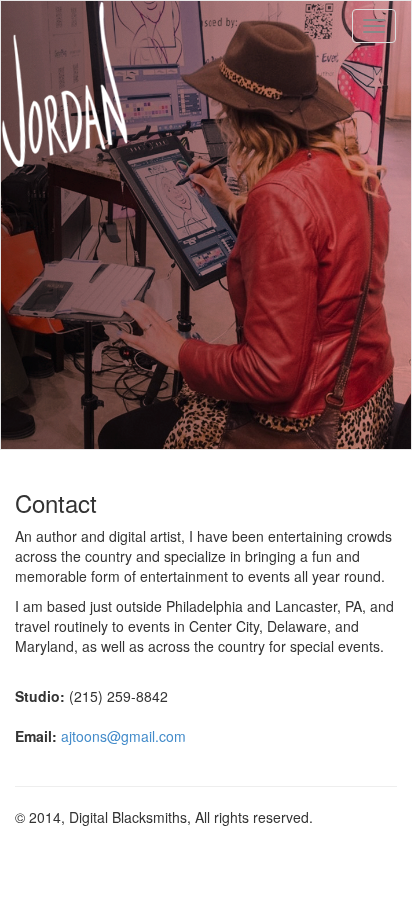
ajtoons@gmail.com (123, 736)
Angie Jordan (64, 84)
